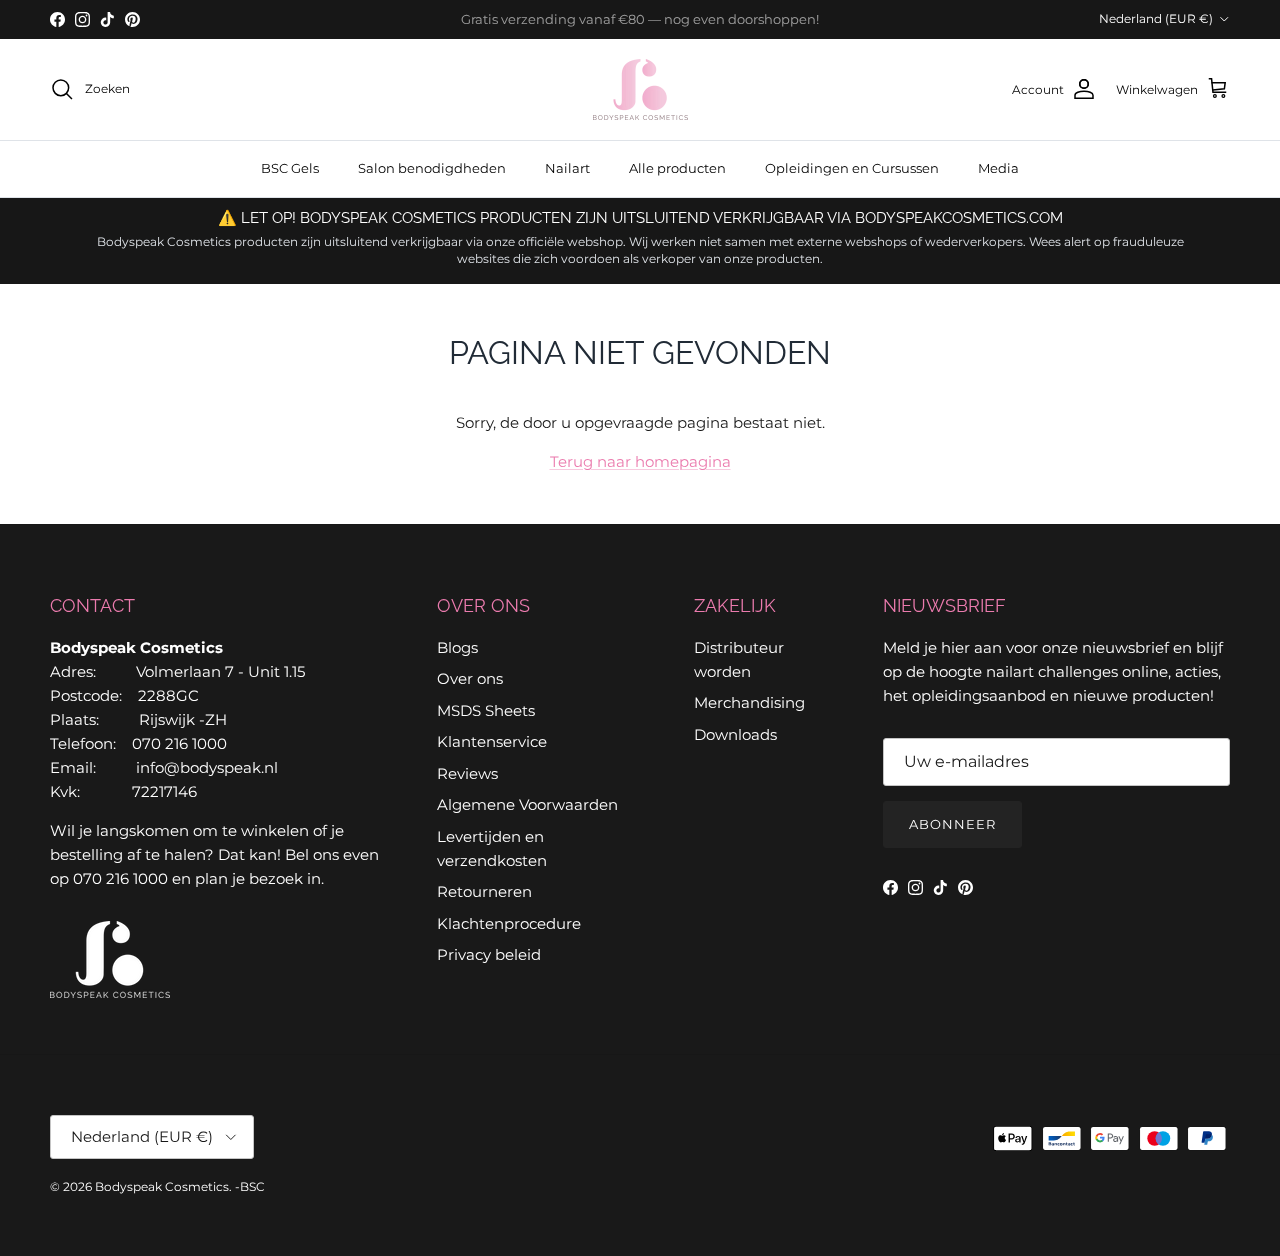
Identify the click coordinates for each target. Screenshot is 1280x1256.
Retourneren (484, 891)
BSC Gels (290, 168)
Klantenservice (492, 741)
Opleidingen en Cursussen (852, 168)
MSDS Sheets (486, 710)
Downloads (735, 734)
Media (998, 168)
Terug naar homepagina (640, 461)
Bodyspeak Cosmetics (162, 1186)
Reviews (467, 773)
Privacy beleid (489, 954)
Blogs (457, 647)
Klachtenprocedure (509, 923)
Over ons (470, 678)
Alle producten (677, 168)
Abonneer (952, 824)
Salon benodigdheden (432, 168)
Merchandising (749, 702)
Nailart (567, 168)
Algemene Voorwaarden (527, 804)
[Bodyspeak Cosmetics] (640, 89)
